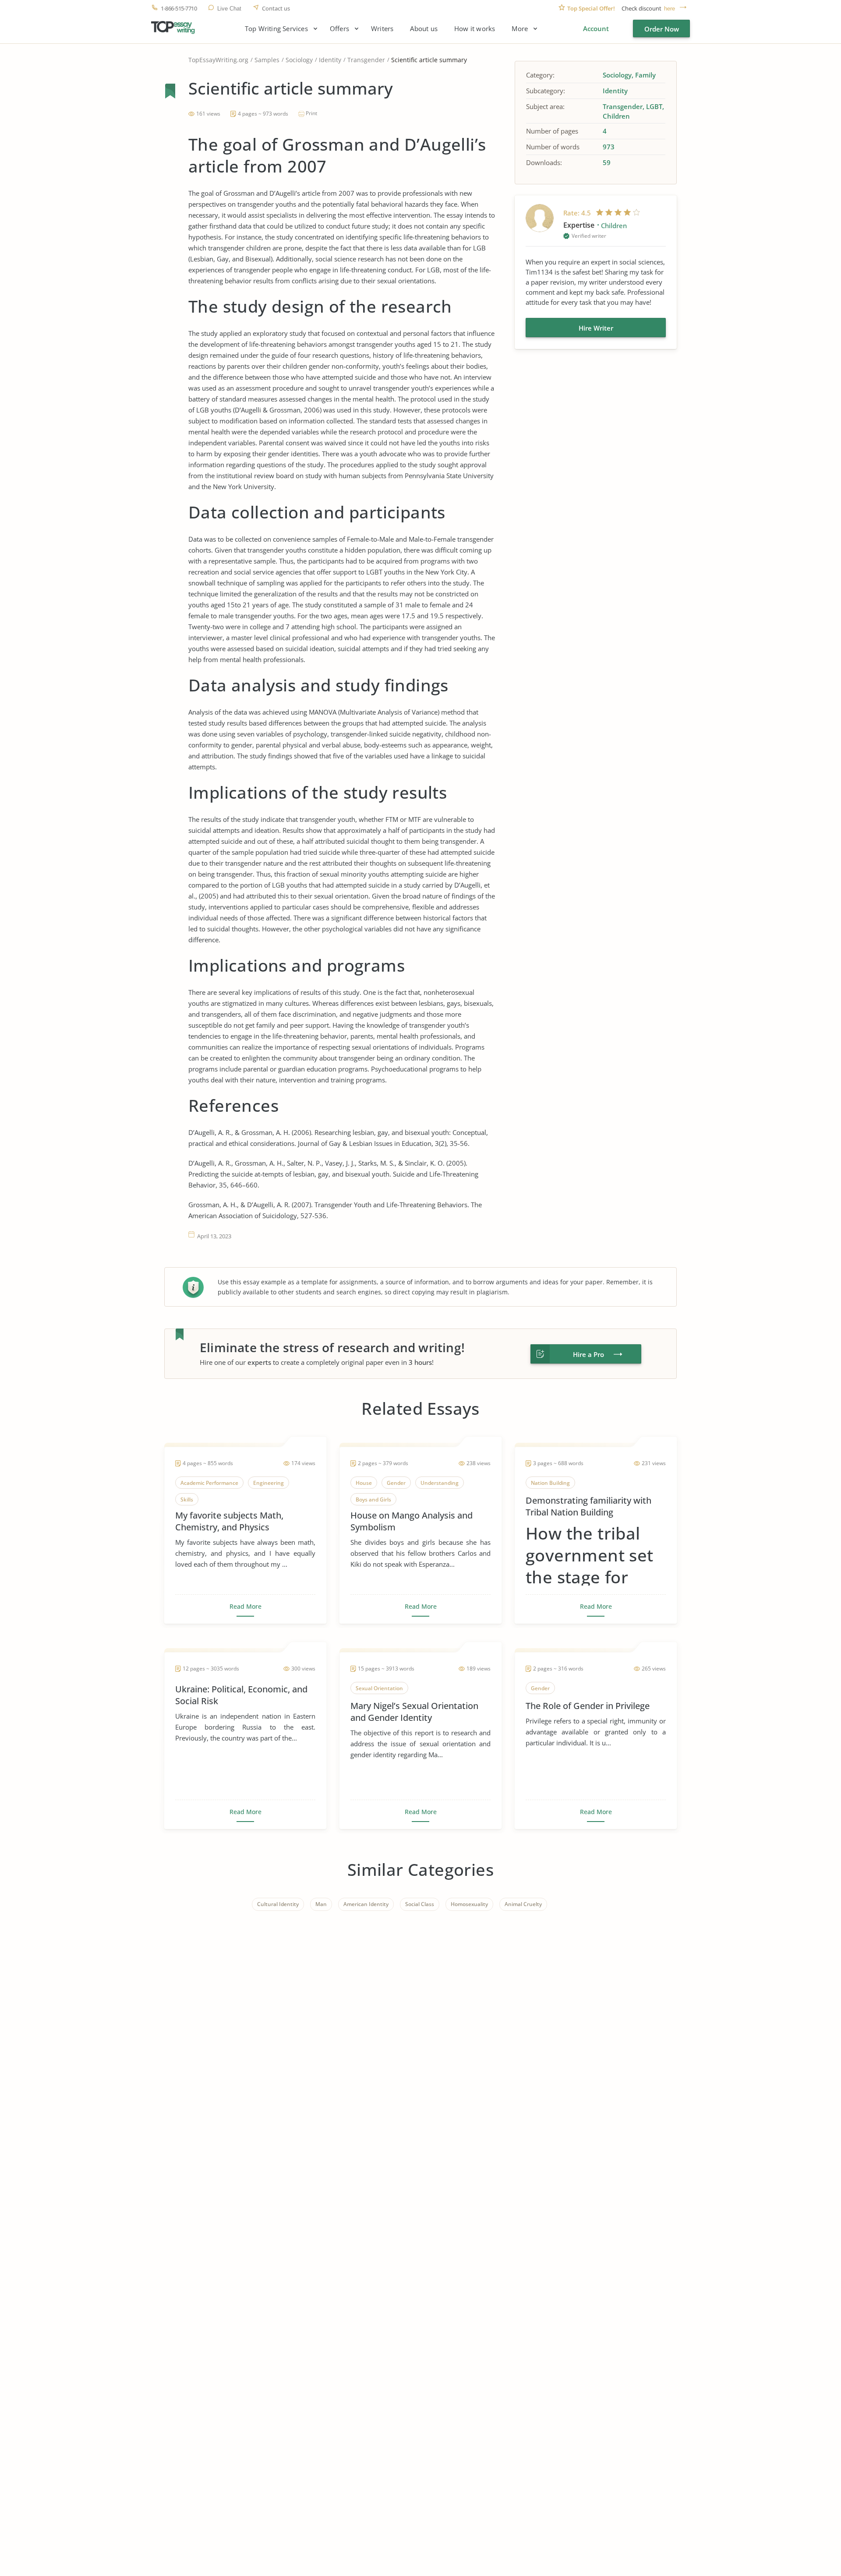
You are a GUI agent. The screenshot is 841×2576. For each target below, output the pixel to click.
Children (616, 116)
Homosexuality (469, 1904)
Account (596, 28)
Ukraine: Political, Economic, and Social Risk (241, 1695)
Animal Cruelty (523, 1904)
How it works (475, 29)
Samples (267, 60)
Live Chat (229, 9)
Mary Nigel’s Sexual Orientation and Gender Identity (414, 1712)
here (670, 9)
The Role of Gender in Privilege (588, 1706)
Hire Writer (596, 328)
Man (321, 1904)
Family (645, 75)
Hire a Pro (588, 1354)
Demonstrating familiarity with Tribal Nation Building (588, 1506)
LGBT (654, 106)
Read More (246, 1607)
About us (424, 29)
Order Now (662, 29)
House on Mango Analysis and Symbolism (412, 1521)
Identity (330, 60)
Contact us (276, 9)
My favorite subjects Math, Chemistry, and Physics (229, 1521)
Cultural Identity (278, 1904)
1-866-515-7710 (179, 9)
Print (311, 113)
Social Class (420, 1904)
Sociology (299, 60)
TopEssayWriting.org (218, 60)
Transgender (366, 60)
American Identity (366, 1904)
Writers (382, 29)
